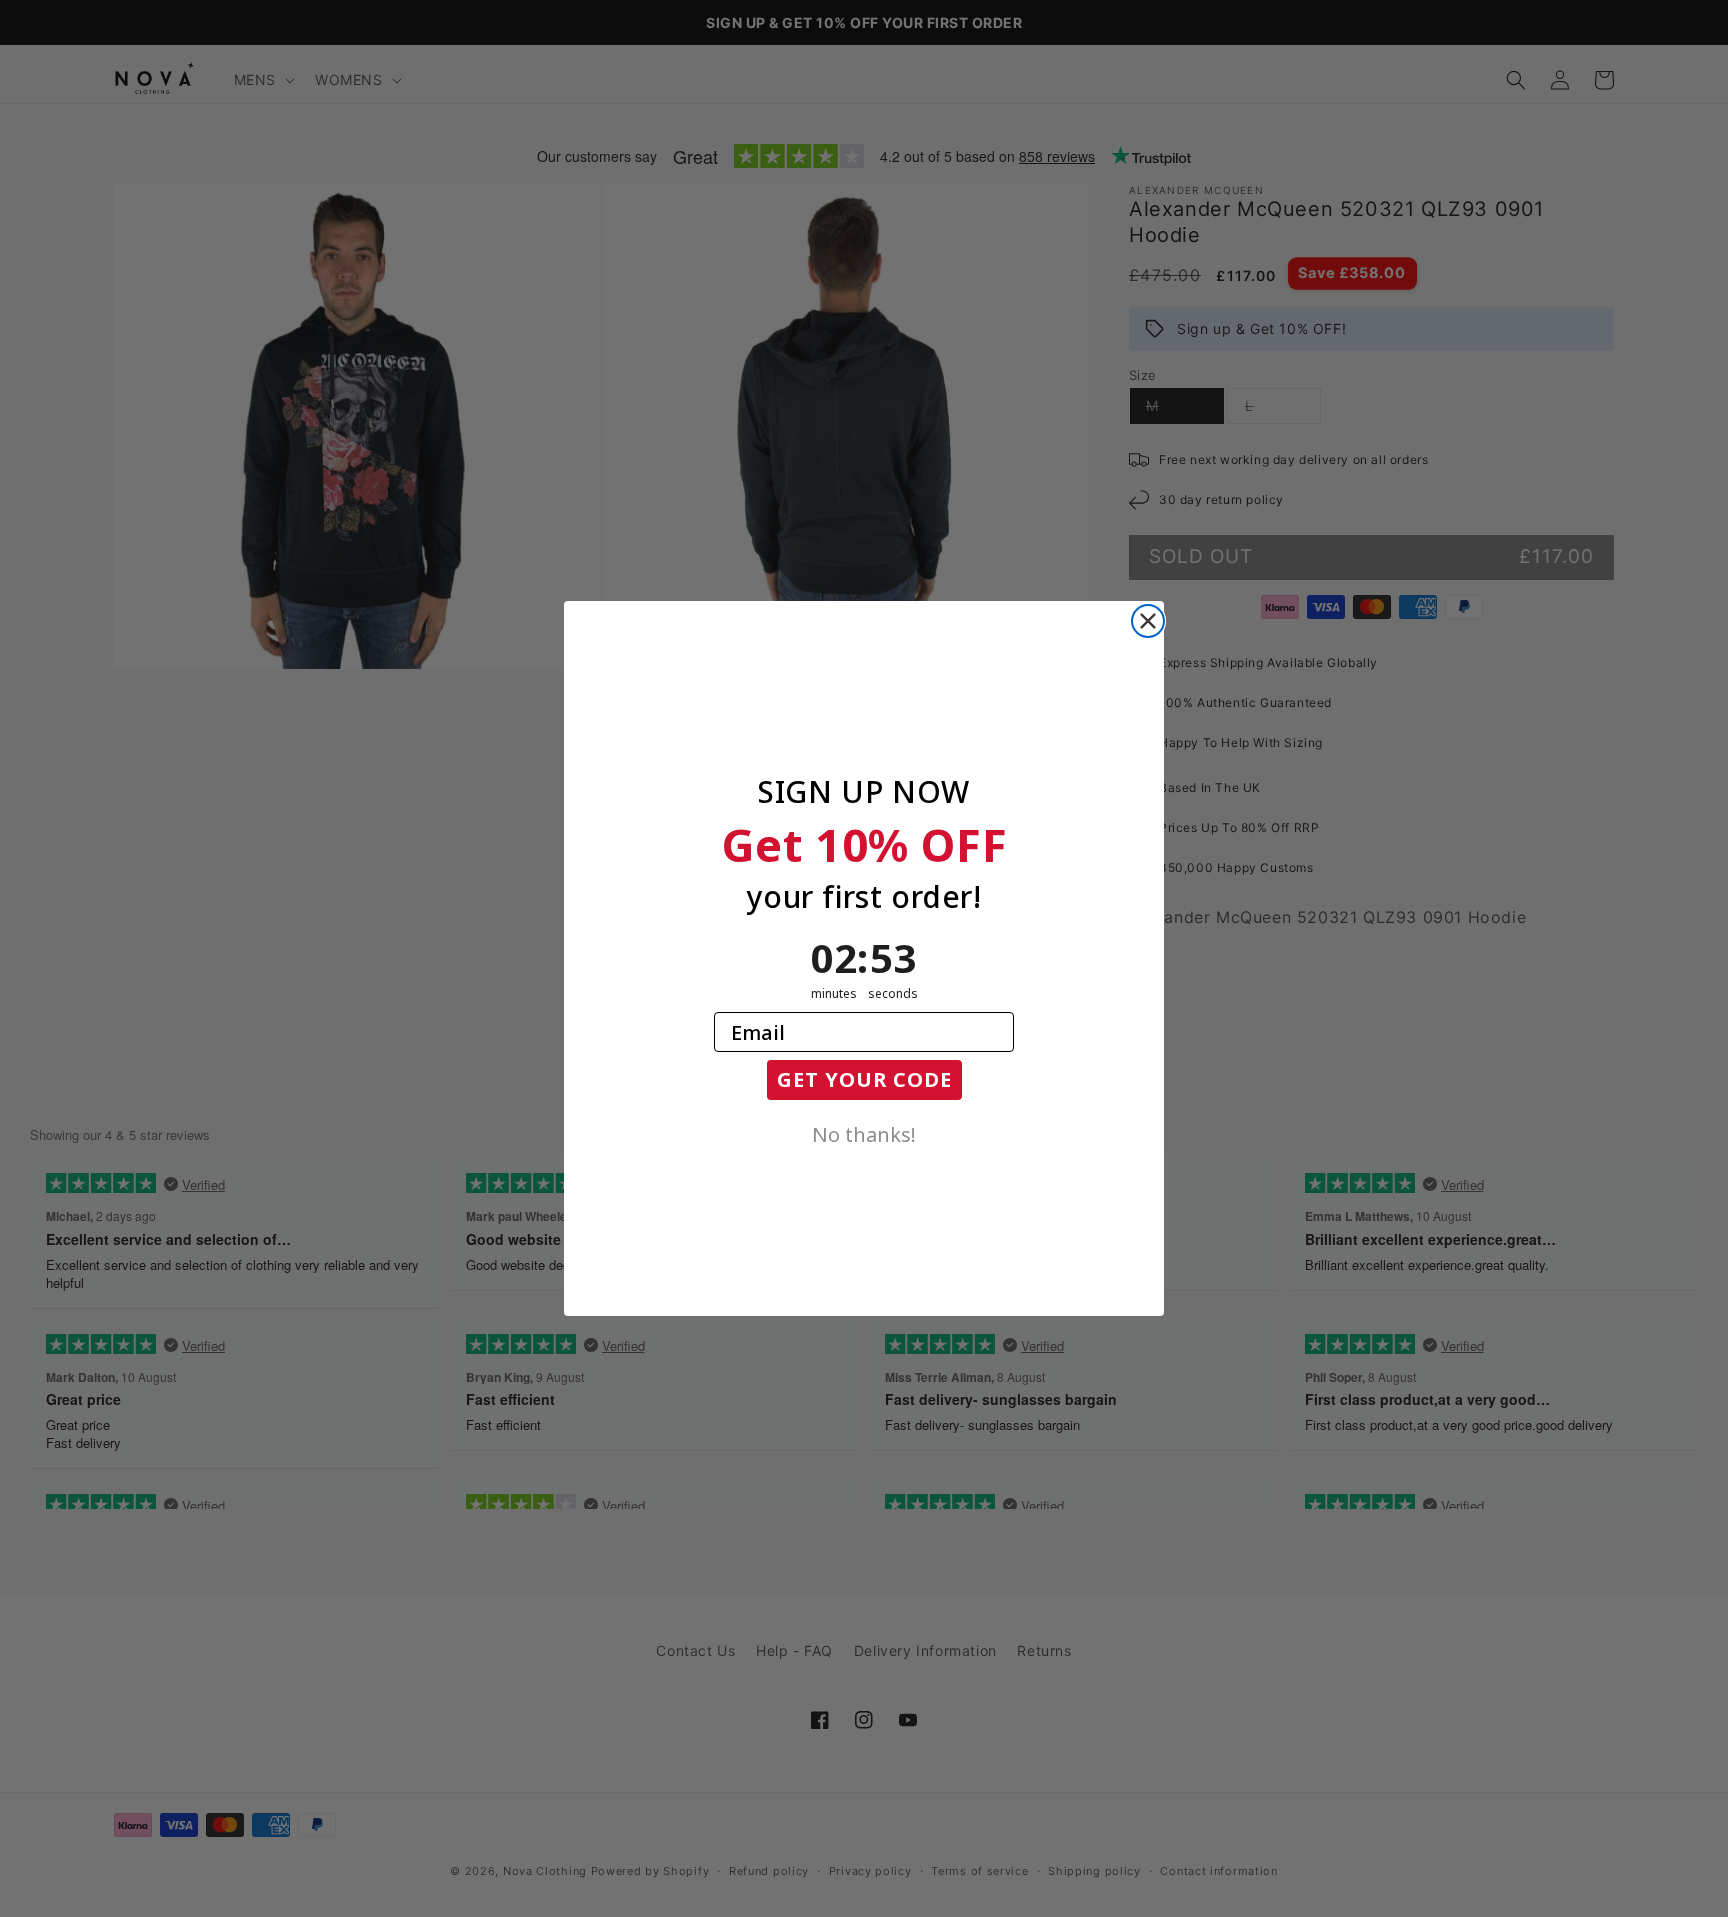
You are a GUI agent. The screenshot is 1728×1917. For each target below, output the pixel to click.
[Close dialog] (1148, 621)
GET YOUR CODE (864, 1079)
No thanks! (864, 1133)
